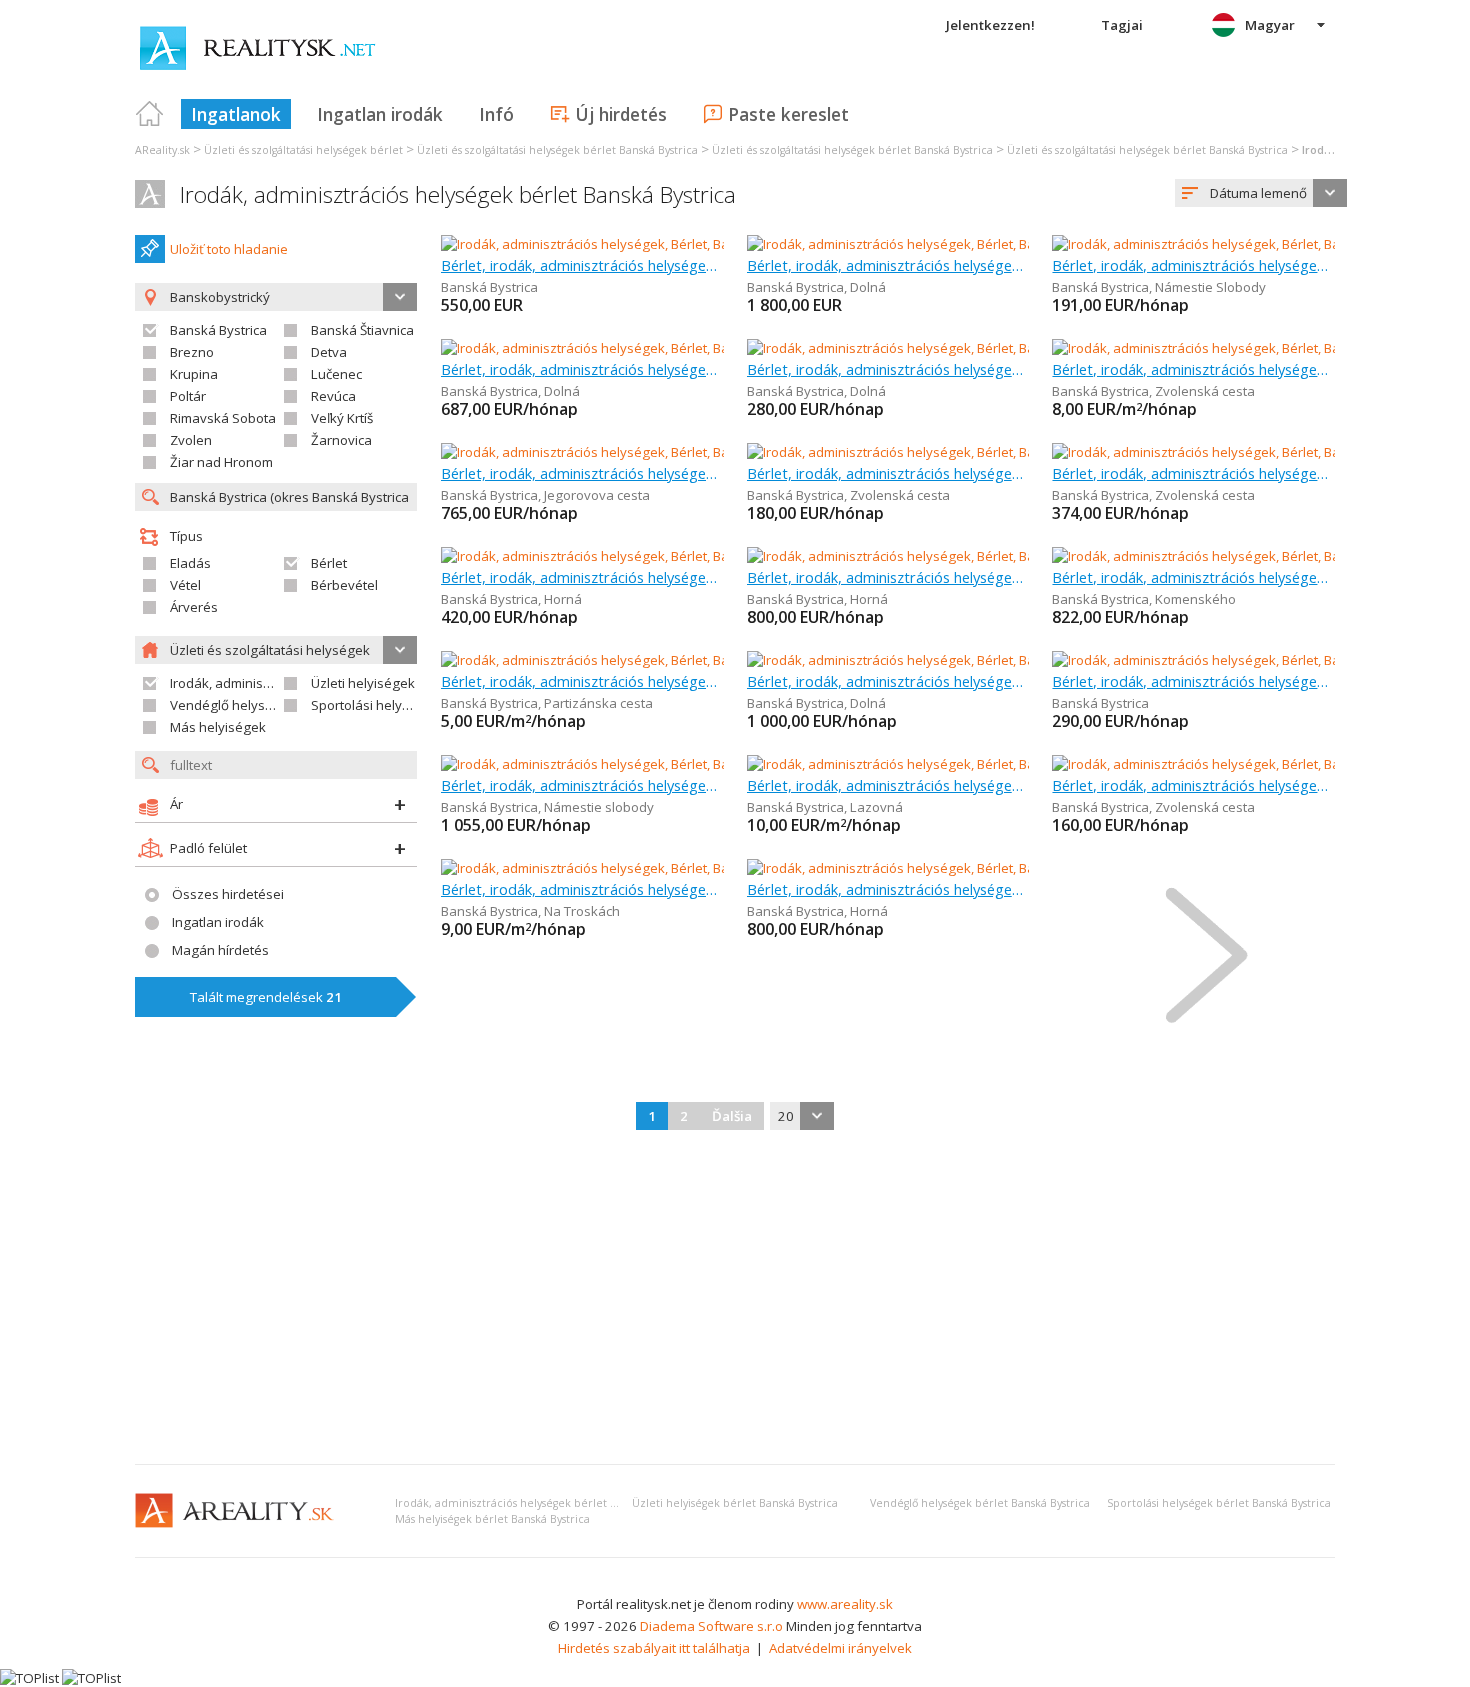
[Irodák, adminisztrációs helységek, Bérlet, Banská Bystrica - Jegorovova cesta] (675, 452)
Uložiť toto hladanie (229, 249)
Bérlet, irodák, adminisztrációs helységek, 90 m (582, 473)
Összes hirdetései (228, 894)
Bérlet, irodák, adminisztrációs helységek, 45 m (582, 577)
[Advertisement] (735, 1299)
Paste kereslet (788, 114)
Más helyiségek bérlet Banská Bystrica (492, 1519)
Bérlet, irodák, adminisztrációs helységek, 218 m (582, 681)
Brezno (192, 352)
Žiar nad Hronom (221, 462)
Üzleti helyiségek (363, 683)
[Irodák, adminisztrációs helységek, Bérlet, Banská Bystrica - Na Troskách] (660, 868)
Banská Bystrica (218, 330)
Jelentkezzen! (990, 25)
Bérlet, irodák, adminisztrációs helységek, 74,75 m (1193, 473)
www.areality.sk (845, 1604)
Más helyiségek (218, 727)
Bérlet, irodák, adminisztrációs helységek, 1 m (1193, 369)
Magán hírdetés (220, 950)
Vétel (185, 585)
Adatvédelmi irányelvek (840, 1648)
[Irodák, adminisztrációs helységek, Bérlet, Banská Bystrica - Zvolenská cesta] (978, 452)
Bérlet (329, 563)
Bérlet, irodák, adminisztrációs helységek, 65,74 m (1193, 577)
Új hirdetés (621, 114)
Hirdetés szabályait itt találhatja (654, 1648)
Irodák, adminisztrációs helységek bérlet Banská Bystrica (458, 194)
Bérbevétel (344, 585)
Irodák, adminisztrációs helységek (274, 683)
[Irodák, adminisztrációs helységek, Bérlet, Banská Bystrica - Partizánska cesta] (677, 660)
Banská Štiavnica (362, 330)
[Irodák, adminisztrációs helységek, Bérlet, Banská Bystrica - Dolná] (640, 348)
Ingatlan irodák (380, 114)
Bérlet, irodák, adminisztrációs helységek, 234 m (888, 785)
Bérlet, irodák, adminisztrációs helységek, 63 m (582, 785)
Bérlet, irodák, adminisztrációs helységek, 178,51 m (582, 889)
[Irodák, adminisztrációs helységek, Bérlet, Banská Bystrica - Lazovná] (955, 764)
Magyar (1270, 25)
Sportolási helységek (375, 705)
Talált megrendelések (266, 997)
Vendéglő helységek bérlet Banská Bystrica (980, 1503)
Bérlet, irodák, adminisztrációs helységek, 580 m (1193, 785)
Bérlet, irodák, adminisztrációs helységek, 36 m (888, 473)
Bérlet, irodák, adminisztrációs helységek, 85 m (582, 369)
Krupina (194, 374)
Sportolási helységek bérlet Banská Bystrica (1219, 1503)
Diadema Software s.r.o (711, 1626)
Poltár (188, 396)
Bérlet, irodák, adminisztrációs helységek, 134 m (888, 265)
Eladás (190, 563)
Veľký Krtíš (342, 418)
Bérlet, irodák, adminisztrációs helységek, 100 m (582, 265)
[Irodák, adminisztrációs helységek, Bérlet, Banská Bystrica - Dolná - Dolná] (969, 244)
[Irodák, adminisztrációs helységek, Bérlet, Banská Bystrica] (617, 244)
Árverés (194, 607)
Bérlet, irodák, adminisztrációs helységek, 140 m (888, 681)
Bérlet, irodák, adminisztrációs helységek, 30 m (888, 369)
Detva (329, 352)
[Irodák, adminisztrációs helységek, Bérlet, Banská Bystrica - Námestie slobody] (677, 764)
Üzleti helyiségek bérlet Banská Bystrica (735, 1503)
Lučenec (336, 374)
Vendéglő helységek (233, 705)
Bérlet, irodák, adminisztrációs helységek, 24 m (1193, 265)
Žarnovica (341, 440)
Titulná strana (150, 114)
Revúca (333, 396)
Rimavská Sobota (223, 418)
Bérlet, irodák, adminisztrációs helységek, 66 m (888, 577)
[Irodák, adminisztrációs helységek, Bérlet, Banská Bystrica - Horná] (641, 556)
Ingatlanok (236, 114)
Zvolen (191, 440)
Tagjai (1122, 25)
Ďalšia (732, 1116)
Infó (496, 114)
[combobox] (1261, 193)
